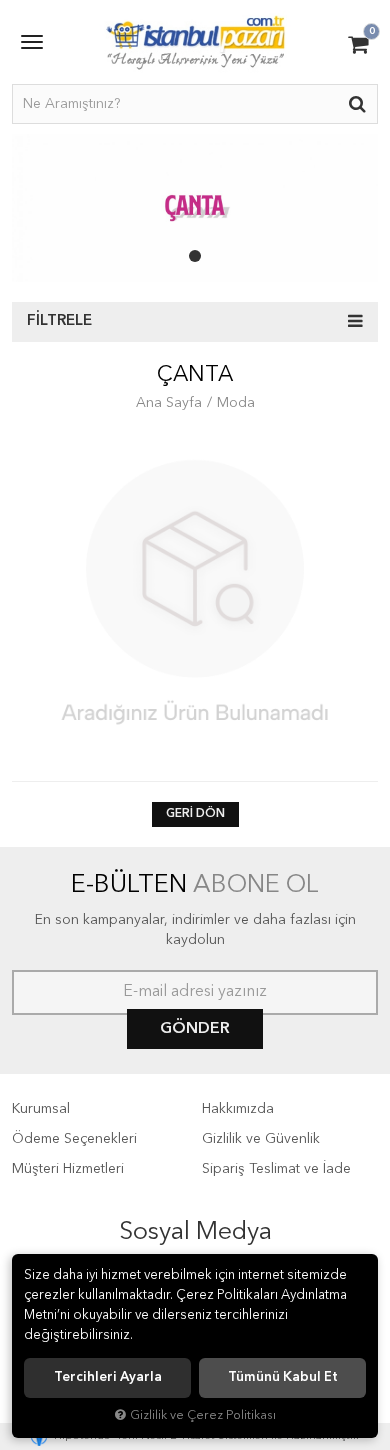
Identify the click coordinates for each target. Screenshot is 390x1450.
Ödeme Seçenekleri (74, 1139)
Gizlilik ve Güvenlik (261, 1139)
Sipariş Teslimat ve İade (276, 1169)
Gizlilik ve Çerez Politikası (203, 1415)
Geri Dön (195, 814)
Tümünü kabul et (283, 1377)
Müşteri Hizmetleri (68, 1169)
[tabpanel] (195, 208)
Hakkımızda (238, 1109)
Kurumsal (41, 1109)
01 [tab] (195, 256)
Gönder (195, 1029)
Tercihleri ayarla (108, 1377)
